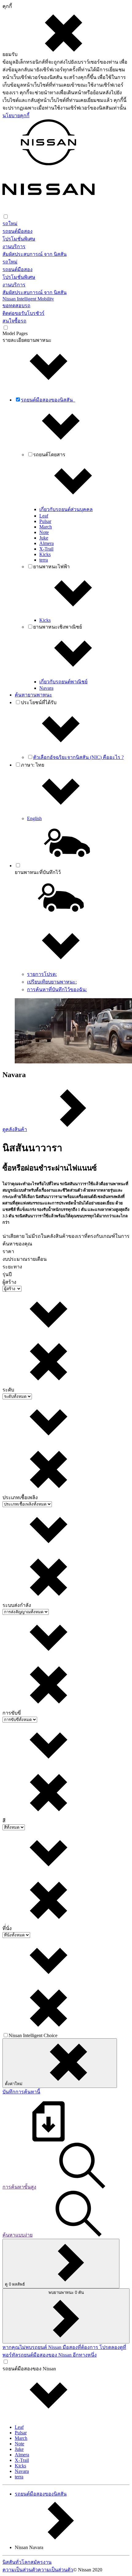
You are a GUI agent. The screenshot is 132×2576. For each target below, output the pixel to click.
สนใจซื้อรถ (14, 321)
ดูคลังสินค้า (15, 1129)
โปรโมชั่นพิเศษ (19, 239)
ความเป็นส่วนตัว (20, 2570)
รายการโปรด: (42, 974)
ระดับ (8, 1390)
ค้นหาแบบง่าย (17, 2235)
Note (44, 532)
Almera (47, 543)
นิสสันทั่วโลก (16, 2562)
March (46, 527)
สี (4, 1821)
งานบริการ (14, 246)
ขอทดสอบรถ (16, 306)
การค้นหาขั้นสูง (19, 2187)
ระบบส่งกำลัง (17, 1605)
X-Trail (46, 549)
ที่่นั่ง (7, 1928)
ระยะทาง (12, 1267)
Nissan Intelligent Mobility (28, 299)
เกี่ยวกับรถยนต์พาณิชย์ (63, 682)
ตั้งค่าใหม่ (14, 2084)
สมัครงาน (41, 2562)
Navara (46, 688)
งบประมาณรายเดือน (25, 1259)
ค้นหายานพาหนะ (33, 695)
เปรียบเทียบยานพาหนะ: (52, 982)
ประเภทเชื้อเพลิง (20, 1497)
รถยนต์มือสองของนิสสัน (41, 2494)
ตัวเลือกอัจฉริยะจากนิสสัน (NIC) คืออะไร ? (78, 757)
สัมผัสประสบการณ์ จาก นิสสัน (35, 254)
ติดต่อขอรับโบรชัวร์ (23, 313)
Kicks (45, 554)
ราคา (8, 1251)
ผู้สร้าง (9, 1282)
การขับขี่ (12, 1713)
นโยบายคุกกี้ (16, 116)
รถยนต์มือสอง (17, 231)
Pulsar (45, 521)
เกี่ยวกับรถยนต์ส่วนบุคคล (66, 509)
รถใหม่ (10, 224)
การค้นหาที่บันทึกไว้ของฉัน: (57, 989)
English (34, 818)
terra (44, 560)
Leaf (44, 516)
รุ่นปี (7, 1274)
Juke (44, 538)
